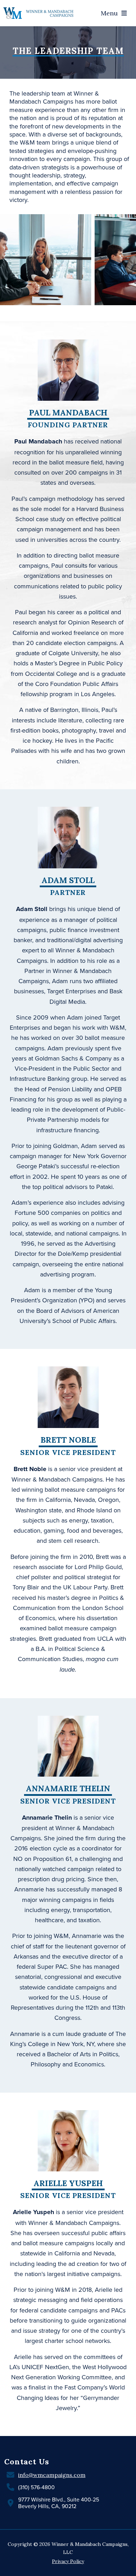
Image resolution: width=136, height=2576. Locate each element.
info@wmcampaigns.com (52, 2475)
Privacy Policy (68, 2561)
